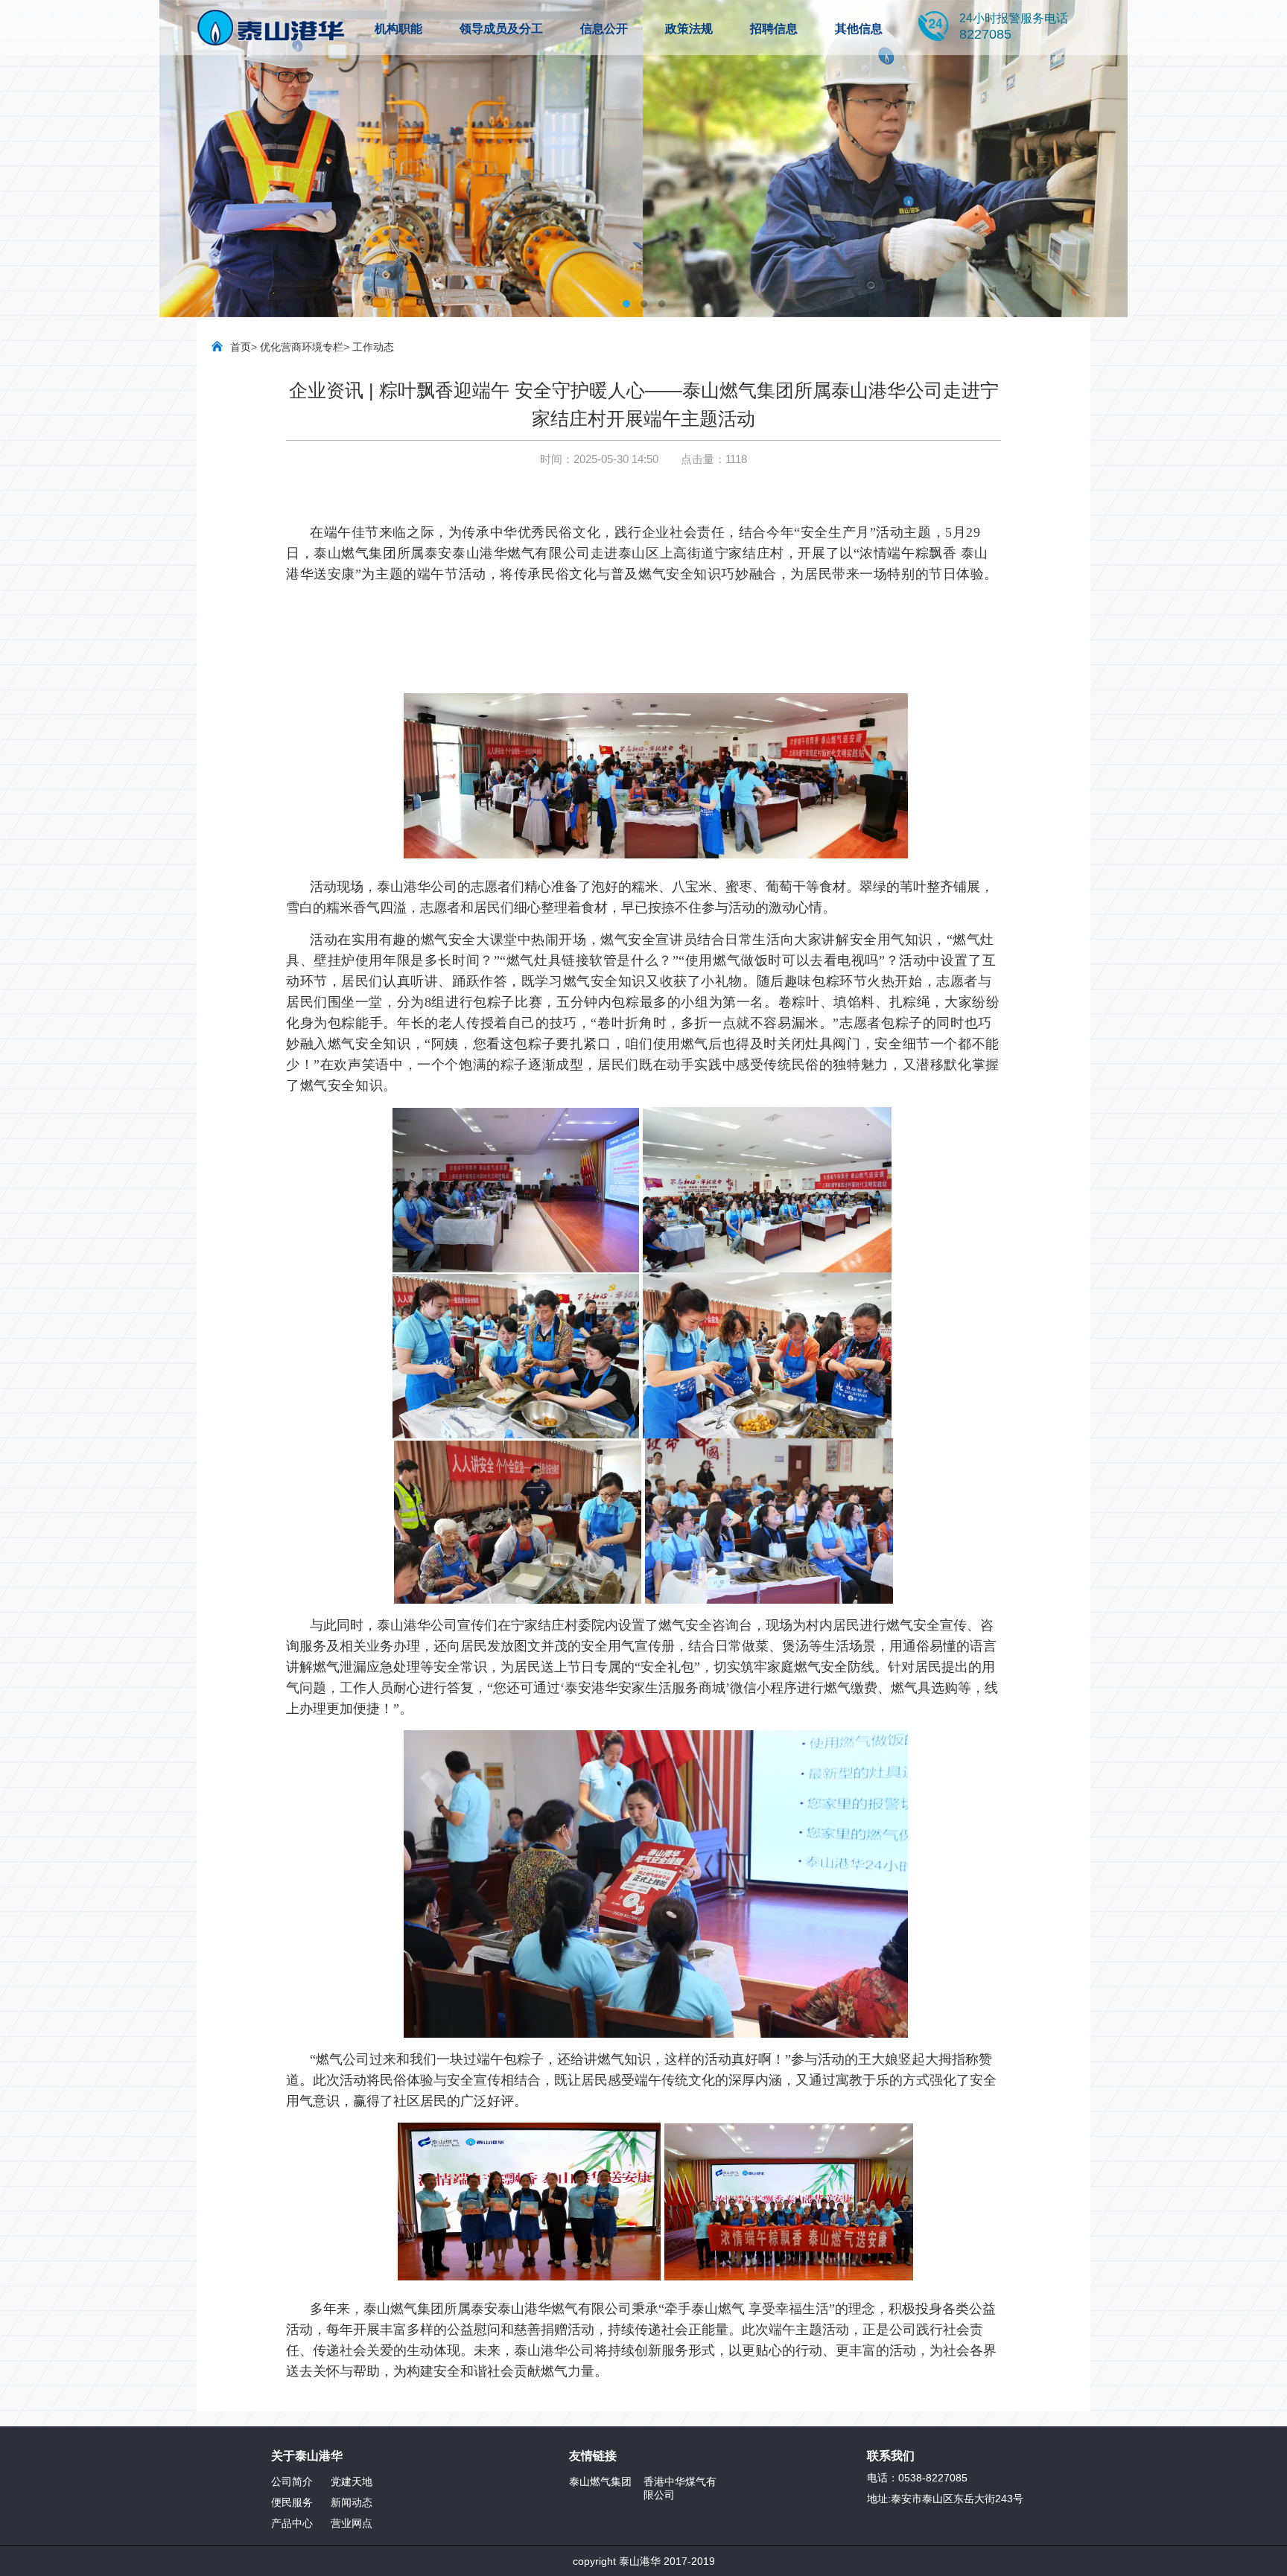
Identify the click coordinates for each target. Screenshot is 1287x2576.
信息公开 (604, 29)
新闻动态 (352, 2502)
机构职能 (398, 29)
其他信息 (859, 29)
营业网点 (352, 2523)
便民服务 (292, 2502)
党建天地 (352, 2481)
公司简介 (292, 2481)
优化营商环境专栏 (302, 347)
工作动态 (373, 347)
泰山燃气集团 (600, 2481)
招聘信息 (774, 29)
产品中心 (292, 2523)
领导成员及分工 (501, 29)
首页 (241, 347)
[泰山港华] (271, 28)
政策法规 (689, 29)
